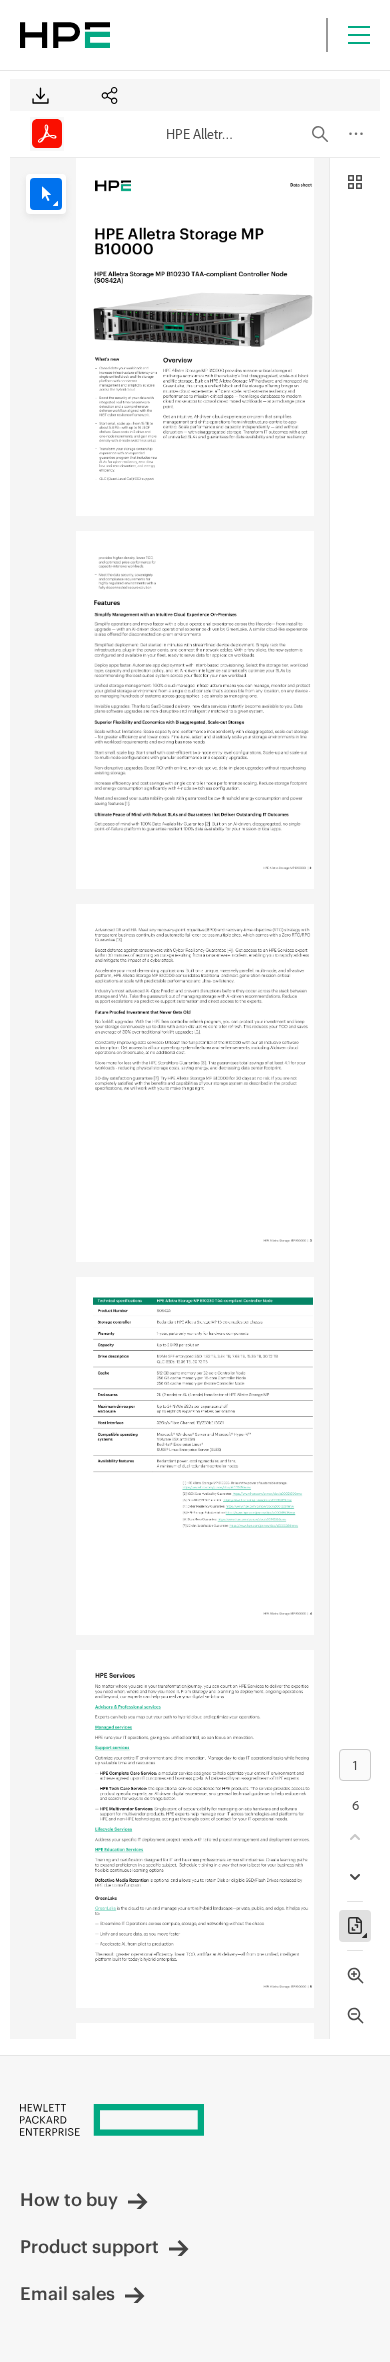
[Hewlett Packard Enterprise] (65, 35)
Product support (89, 2246)
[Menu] (359, 35)
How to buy (69, 2199)
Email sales (67, 2293)
